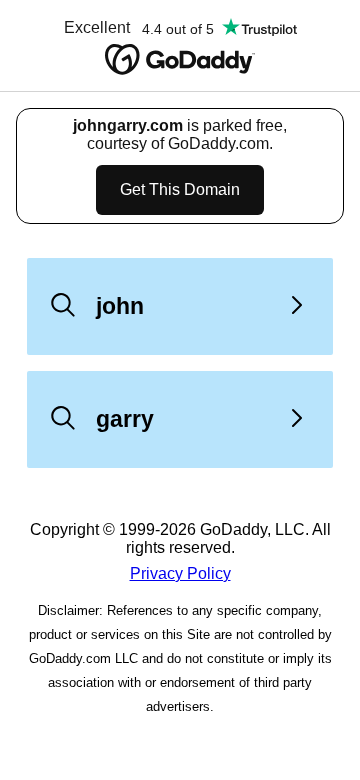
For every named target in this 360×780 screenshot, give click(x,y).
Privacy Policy (180, 573)
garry (125, 419)
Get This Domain (180, 189)
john (120, 306)
